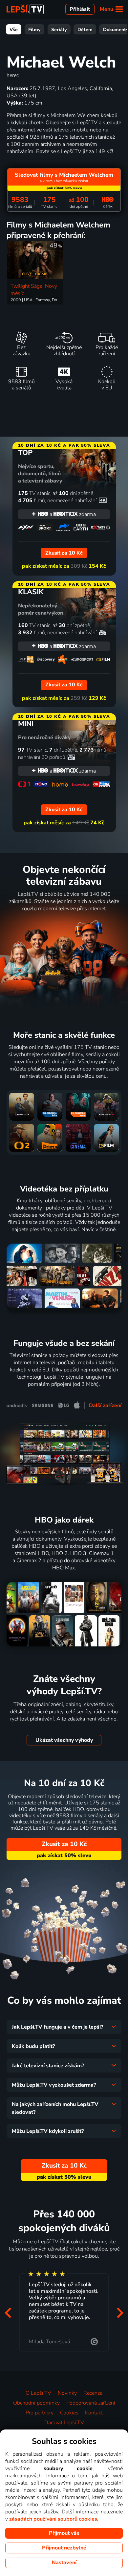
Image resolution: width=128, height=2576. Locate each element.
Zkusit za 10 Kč (64, 1844)
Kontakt (94, 2413)
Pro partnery (40, 2413)
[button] (8, 2313)
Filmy (34, 29)
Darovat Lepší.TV (64, 2423)
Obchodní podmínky (36, 2403)
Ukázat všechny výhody (64, 1740)
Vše (14, 29)
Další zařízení (105, 1406)
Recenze (93, 2393)
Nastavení (64, 2563)
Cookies (69, 2413)
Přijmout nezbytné (64, 2548)
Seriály (59, 29)
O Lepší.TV (38, 2393)
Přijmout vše (64, 2533)
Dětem (85, 29)
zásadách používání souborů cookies (53, 2519)
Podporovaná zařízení (91, 2403)
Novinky (67, 2393)
